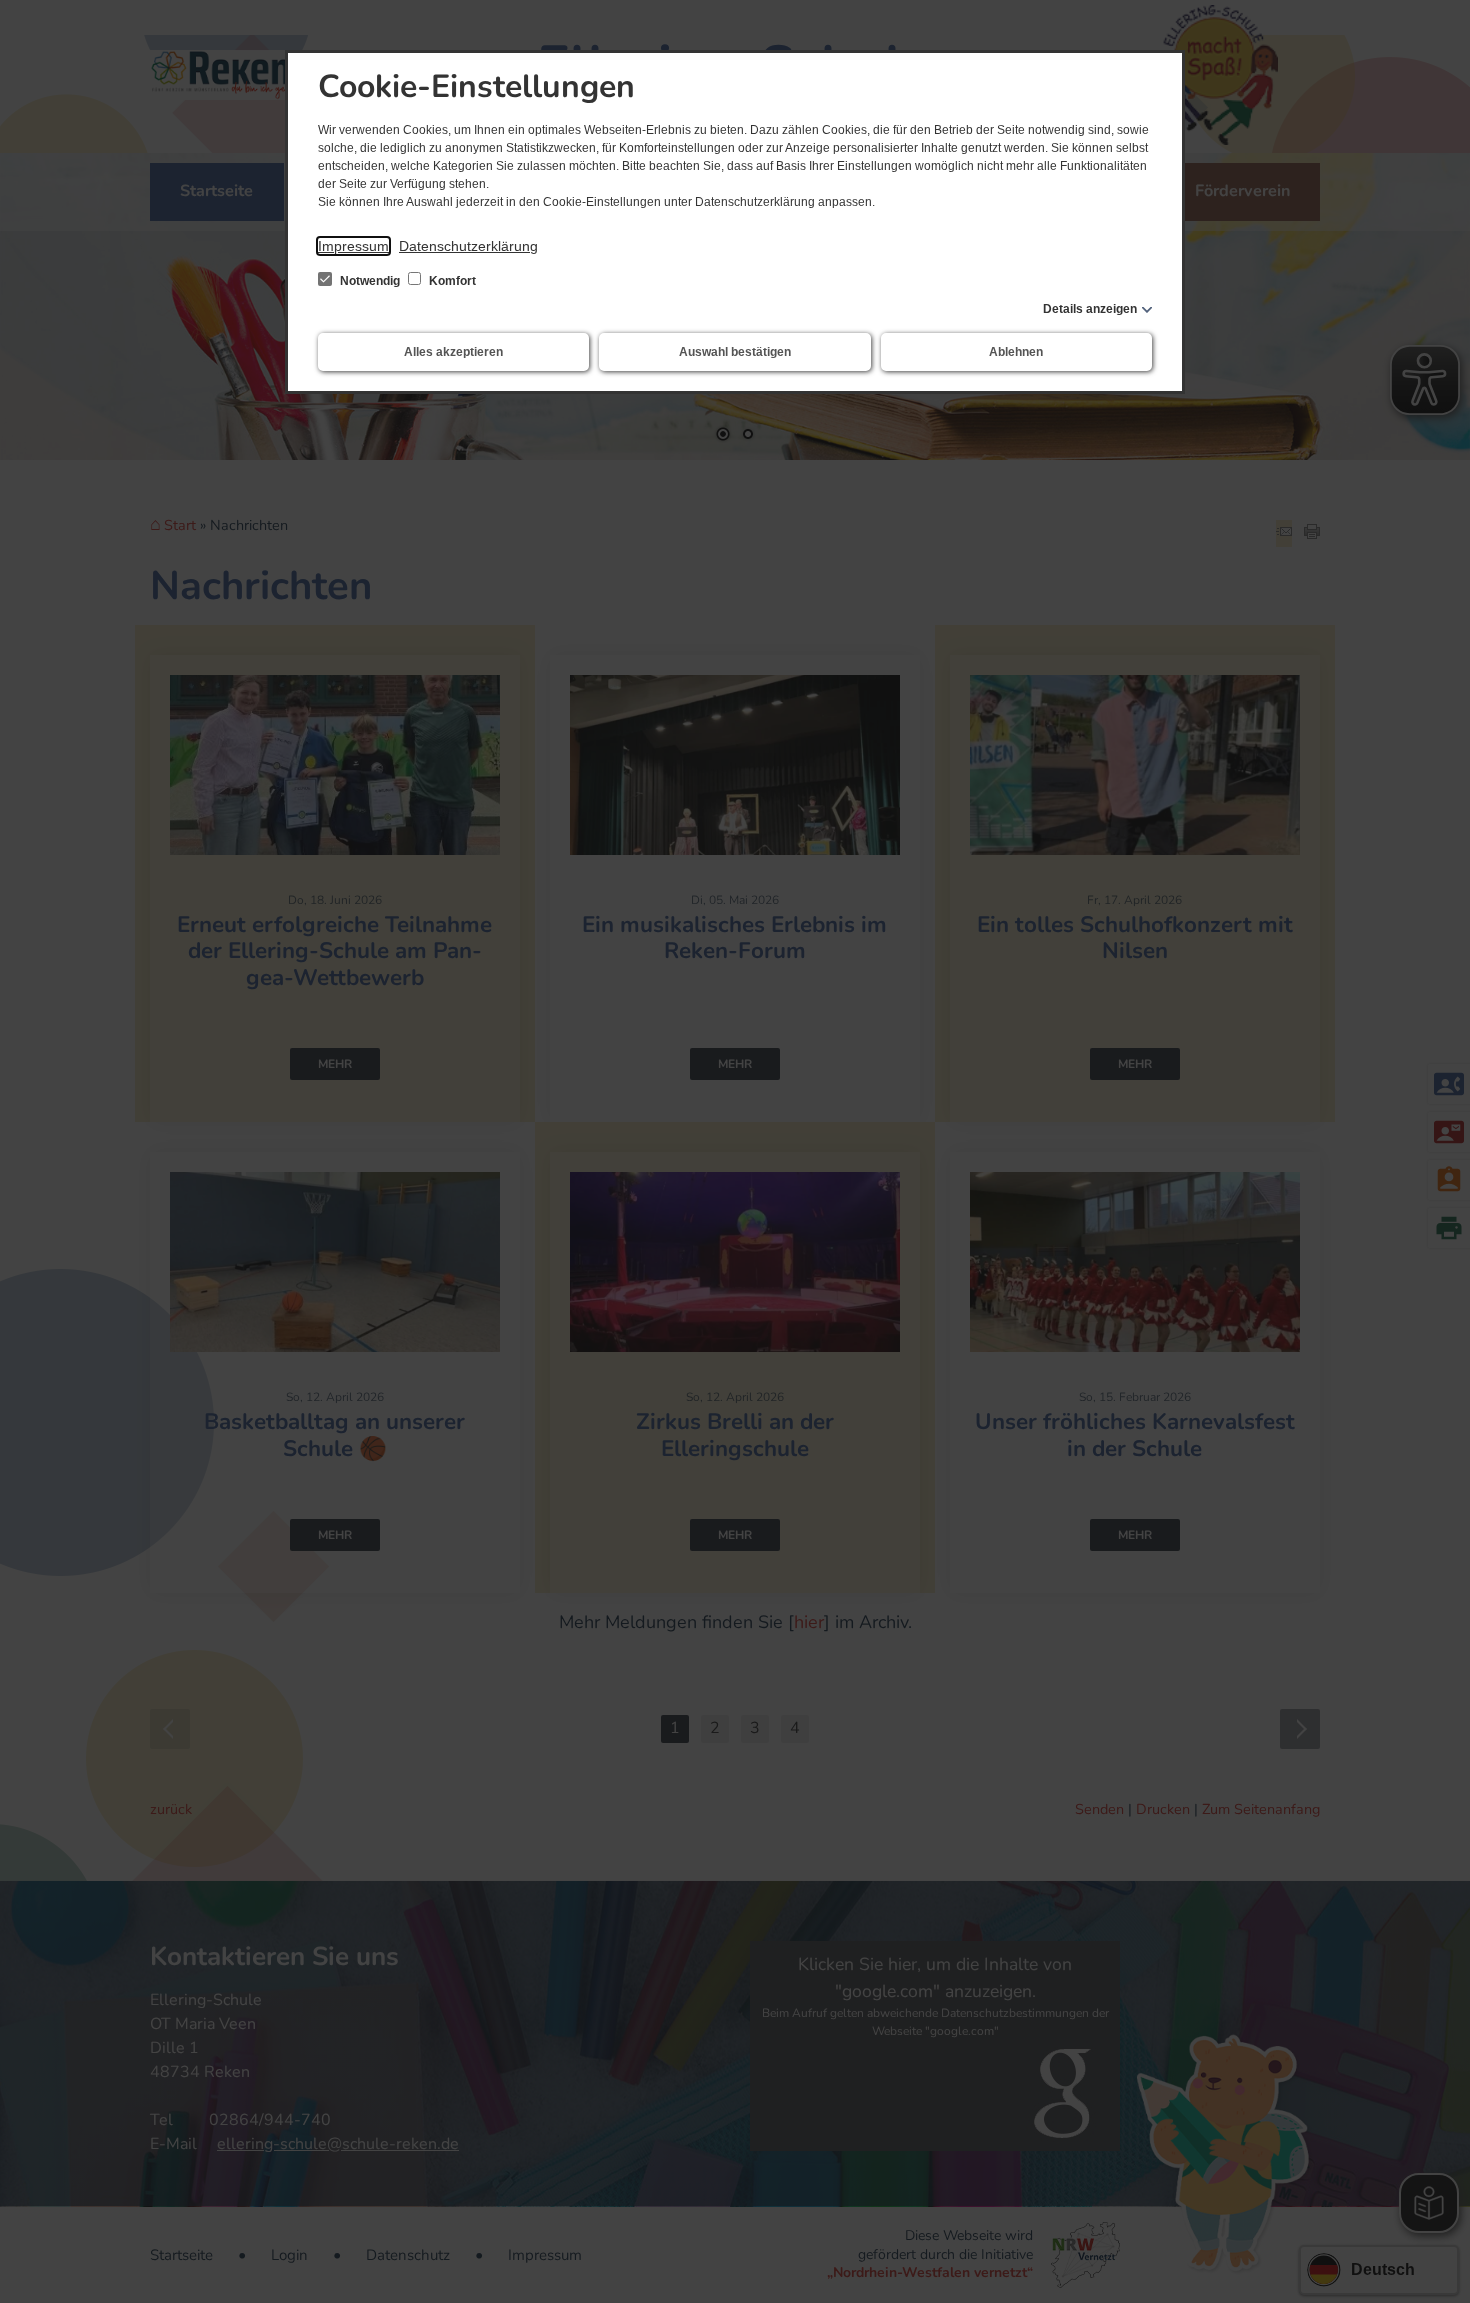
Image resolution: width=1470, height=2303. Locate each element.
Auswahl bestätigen (735, 352)
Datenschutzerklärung (468, 246)
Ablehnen (1016, 352)
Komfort (451, 281)
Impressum (353, 246)
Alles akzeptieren (453, 352)
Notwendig (370, 281)
